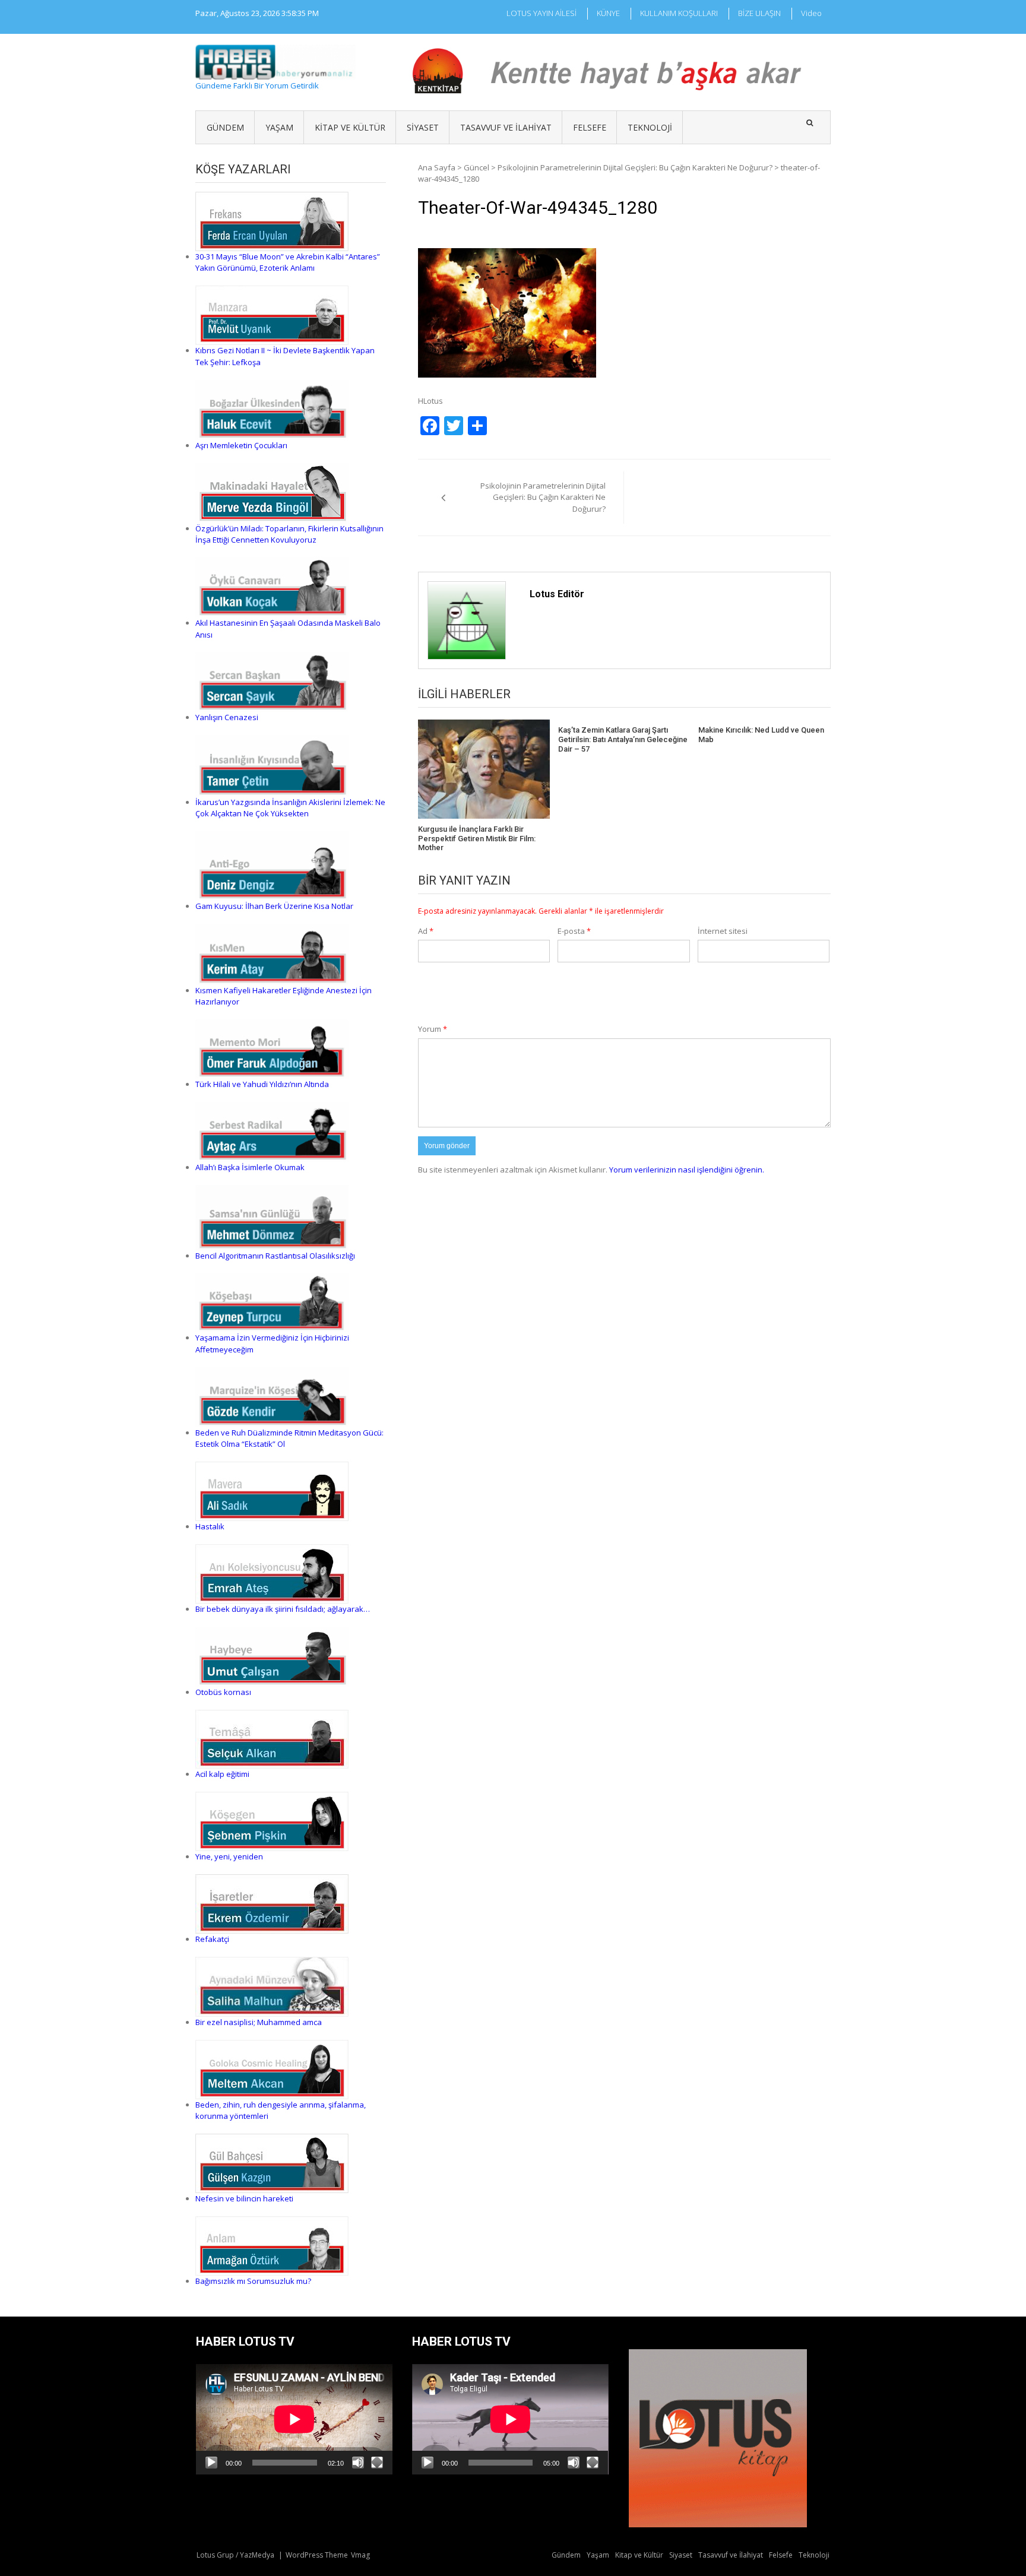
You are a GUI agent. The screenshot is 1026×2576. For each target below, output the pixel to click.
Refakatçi (212, 1939)
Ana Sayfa (437, 167)
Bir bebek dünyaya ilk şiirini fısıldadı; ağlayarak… (283, 1609)
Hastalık (210, 1526)
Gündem (225, 127)
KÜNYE (608, 13)
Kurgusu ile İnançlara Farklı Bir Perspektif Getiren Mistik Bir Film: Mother (477, 838)
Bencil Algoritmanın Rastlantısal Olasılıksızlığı (275, 1256)
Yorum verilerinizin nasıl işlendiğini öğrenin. (687, 1170)
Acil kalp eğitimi (222, 1774)
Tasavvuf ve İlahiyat (506, 127)
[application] (294, 2419)
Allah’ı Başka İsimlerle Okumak (250, 1167)
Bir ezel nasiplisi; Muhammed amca (259, 2022)
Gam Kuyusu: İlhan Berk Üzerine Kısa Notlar (274, 906)
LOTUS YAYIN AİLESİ (541, 13)
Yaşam (279, 127)
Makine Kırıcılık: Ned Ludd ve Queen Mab (761, 735)
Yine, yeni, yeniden (229, 1856)
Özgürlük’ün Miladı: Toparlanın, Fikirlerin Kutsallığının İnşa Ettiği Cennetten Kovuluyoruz (289, 534)
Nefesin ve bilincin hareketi (244, 2198)
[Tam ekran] (377, 2463)
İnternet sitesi (723, 931)
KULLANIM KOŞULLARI (679, 13)
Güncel (476, 167)
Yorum (433, 1029)
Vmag (360, 2555)
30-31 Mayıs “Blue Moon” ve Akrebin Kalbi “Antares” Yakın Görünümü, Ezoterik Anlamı (288, 262)
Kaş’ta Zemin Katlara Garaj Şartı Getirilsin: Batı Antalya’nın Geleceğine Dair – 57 (623, 739)
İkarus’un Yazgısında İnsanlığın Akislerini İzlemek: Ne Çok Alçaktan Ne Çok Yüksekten (290, 808)
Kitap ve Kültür (350, 127)
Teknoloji (650, 127)
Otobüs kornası (223, 1692)
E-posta (574, 931)
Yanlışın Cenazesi (227, 717)
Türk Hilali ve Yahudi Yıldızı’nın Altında (262, 1084)
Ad (426, 931)
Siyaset (423, 127)
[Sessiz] (358, 2463)
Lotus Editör (557, 594)
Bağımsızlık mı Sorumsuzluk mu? (253, 2281)
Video (811, 13)
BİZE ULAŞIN (759, 13)
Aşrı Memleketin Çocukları (241, 445)
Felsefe (590, 127)
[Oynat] (211, 2463)
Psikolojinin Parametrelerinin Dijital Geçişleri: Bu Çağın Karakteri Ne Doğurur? (635, 167)
